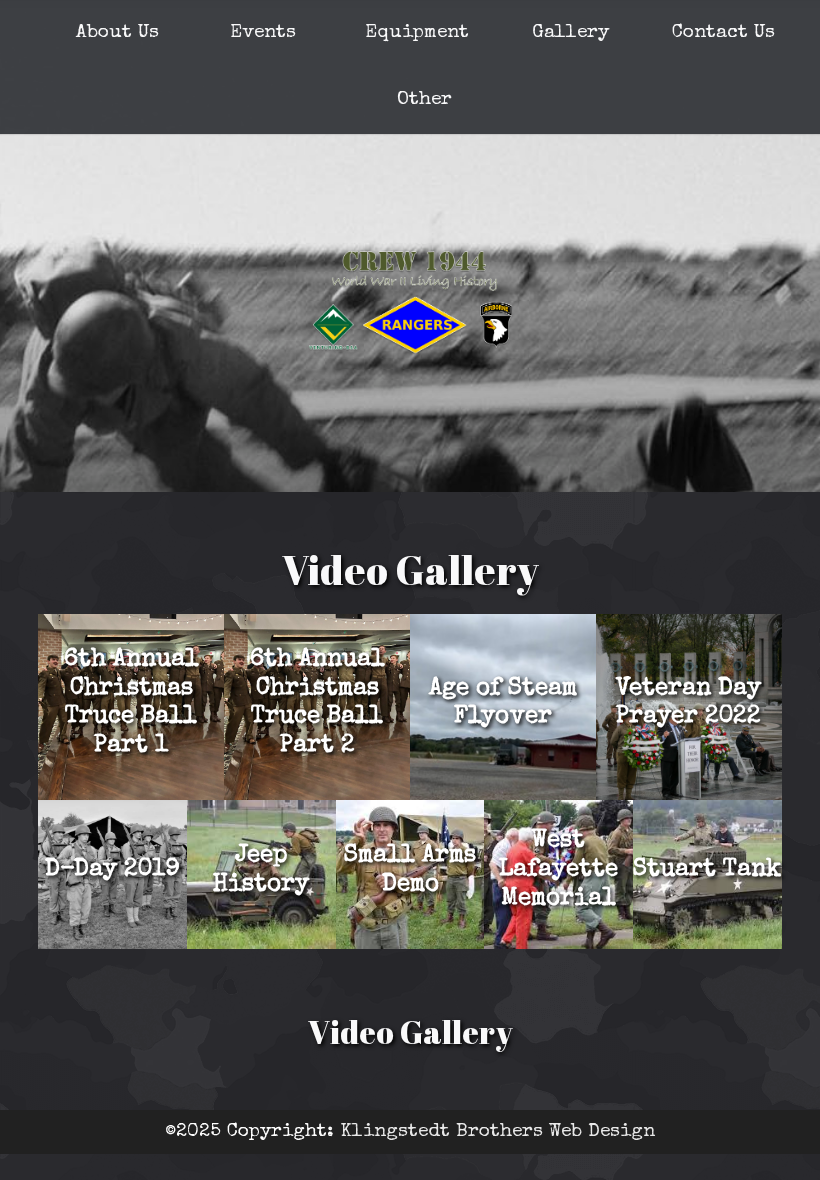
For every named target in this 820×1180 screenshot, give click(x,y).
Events (263, 33)
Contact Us (723, 33)
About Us (117, 33)
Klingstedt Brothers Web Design (497, 1132)
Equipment (417, 33)
